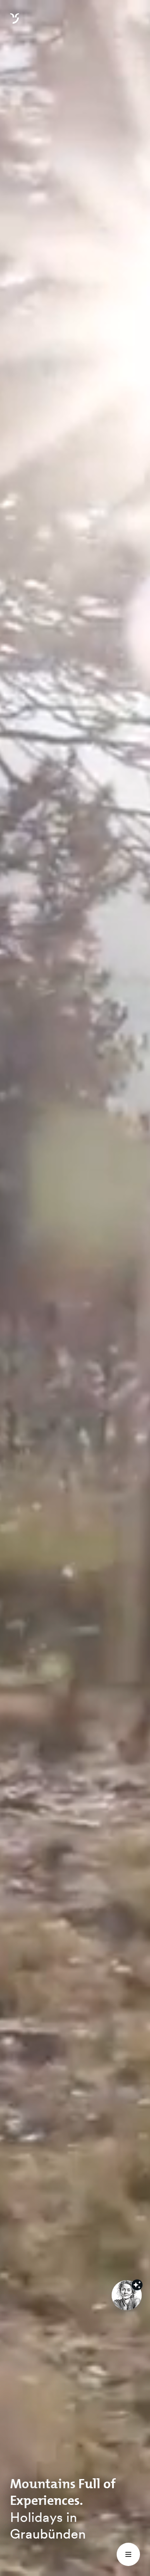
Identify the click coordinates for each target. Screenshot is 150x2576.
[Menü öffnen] (128, 2554)
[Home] (15, 23)
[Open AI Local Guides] (127, 2295)
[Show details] (137, 2285)
